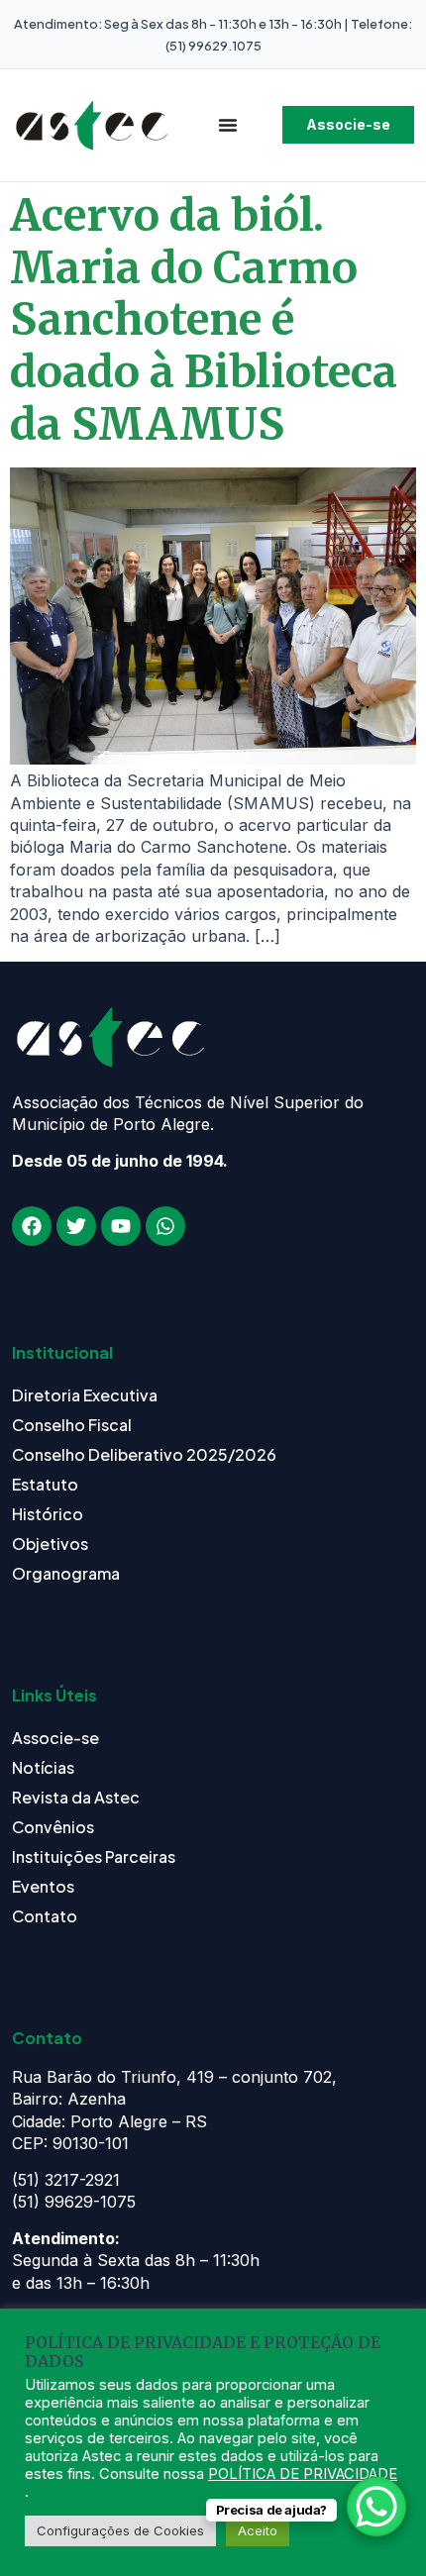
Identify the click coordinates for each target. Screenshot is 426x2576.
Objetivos (50, 1544)
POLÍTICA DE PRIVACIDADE (303, 2474)
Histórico (48, 1514)
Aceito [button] (258, 2530)
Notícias (43, 1767)
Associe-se (55, 1738)
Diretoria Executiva (85, 1395)
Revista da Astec (76, 1797)
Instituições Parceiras (94, 1856)
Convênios (53, 1827)
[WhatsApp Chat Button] (376, 2507)
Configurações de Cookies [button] (120, 2530)
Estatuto (45, 1484)
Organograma (66, 1573)
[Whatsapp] (165, 1226)
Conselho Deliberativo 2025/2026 (144, 1454)
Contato (45, 1916)
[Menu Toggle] (228, 125)
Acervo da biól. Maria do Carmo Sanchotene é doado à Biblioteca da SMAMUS (204, 320)
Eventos (43, 1886)
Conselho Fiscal (72, 1425)
